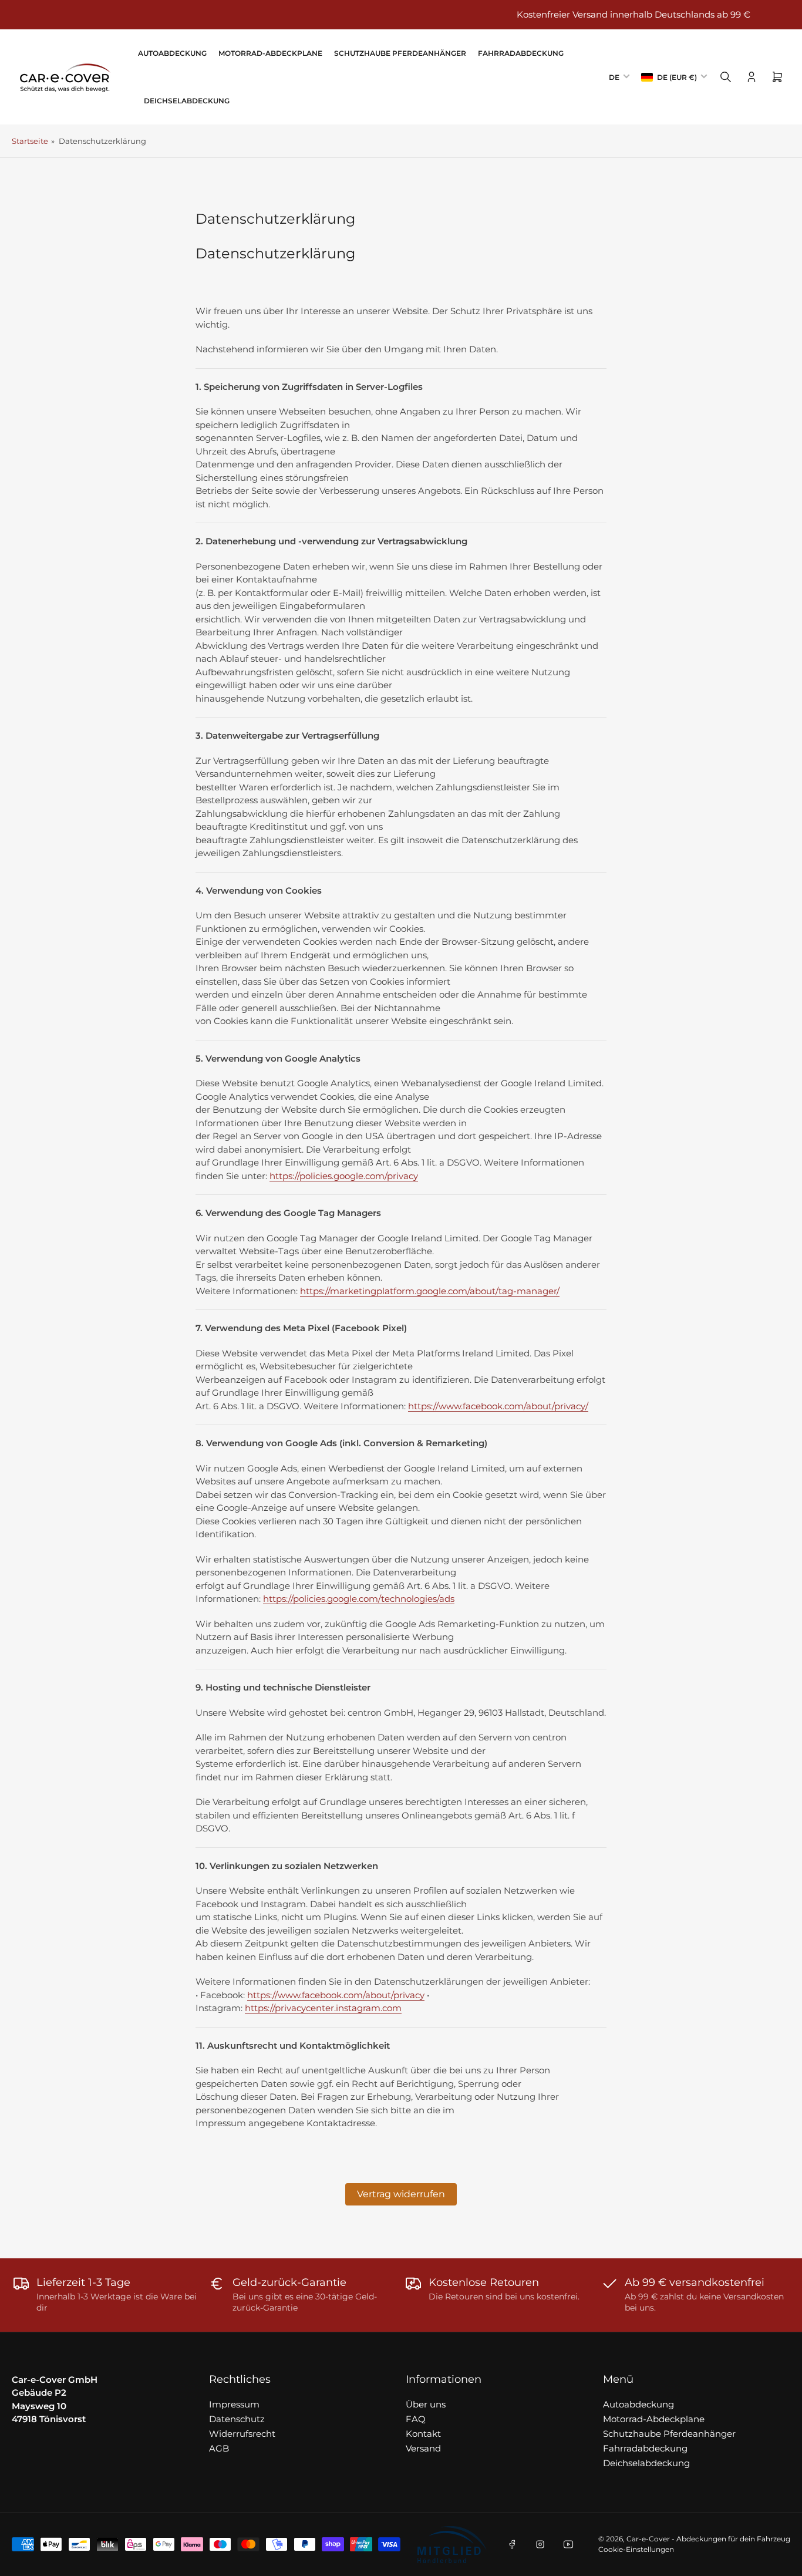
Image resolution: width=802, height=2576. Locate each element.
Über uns (426, 2404)
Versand (423, 2448)
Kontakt (423, 2434)
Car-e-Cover (648, 2539)
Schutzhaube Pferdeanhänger (400, 53)
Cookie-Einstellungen (636, 2549)
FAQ (416, 2419)
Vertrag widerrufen (401, 2194)
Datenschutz (237, 2419)
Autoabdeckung (172, 53)
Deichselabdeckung (187, 101)
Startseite (30, 141)
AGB (219, 2448)
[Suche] (726, 77)
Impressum (234, 2404)
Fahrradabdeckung (521, 53)
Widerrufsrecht (242, 2434)
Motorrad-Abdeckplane (270, 53)
